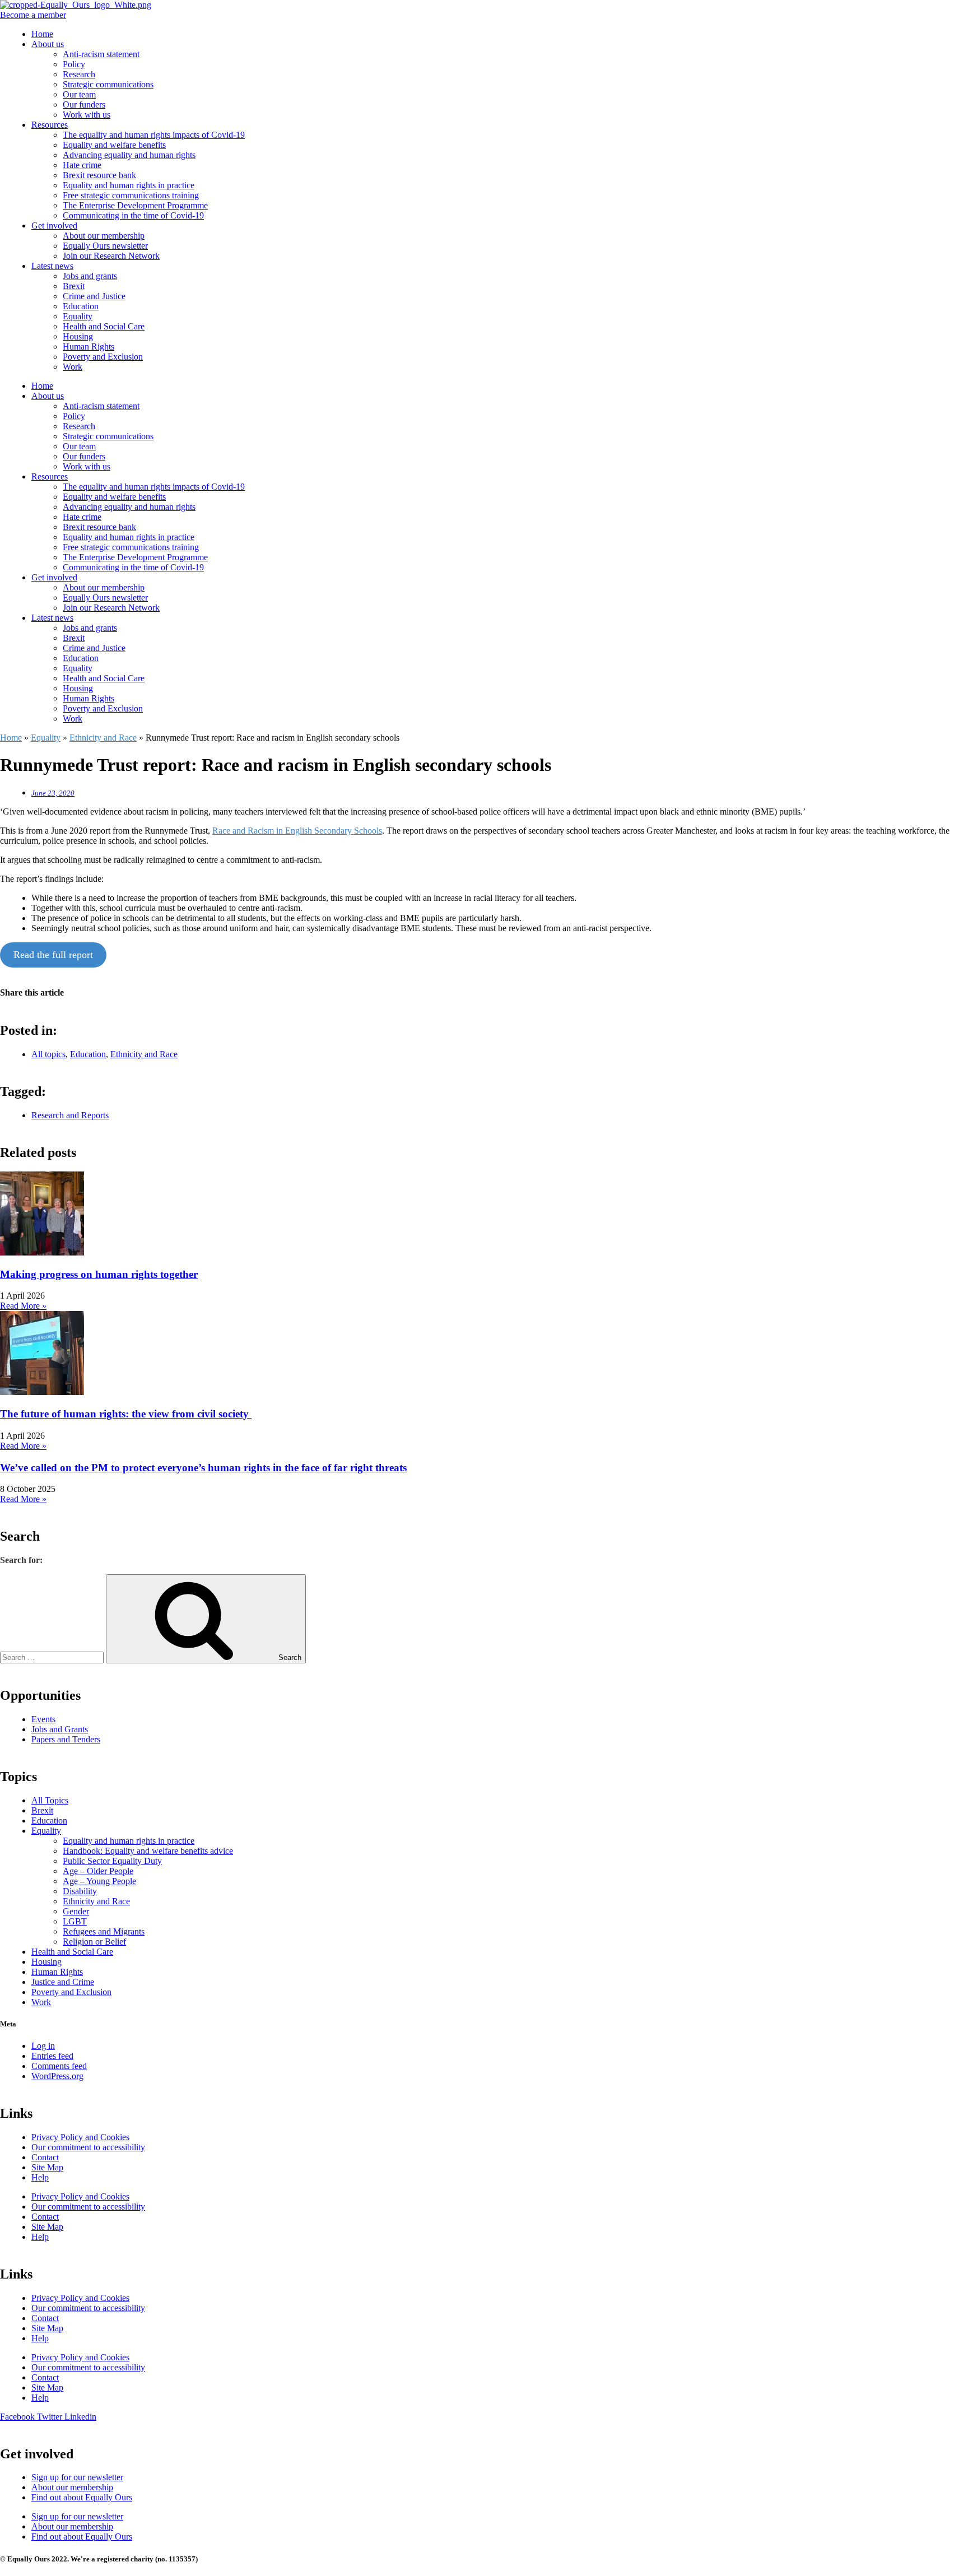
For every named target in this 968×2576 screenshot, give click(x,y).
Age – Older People (98, 1871)
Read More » (23, 1306)
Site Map (47, 2167)
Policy (74, 64)
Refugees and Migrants (104, 1931)
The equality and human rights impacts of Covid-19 (154, 135)
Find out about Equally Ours (82, 2497)
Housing (78, 336)
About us (48, 44)
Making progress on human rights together (99, 1274)
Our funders (84, 104)
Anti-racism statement (101, 54)
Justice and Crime (63, 1982)
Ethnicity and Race (103, 738)
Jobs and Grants (60, 1729)
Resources (50, 125)
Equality (78, 316)
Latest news (52, 266)
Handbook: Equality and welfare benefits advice (148, 1851)
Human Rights (89, 347)
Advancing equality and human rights (129, 155)
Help (40, 2177)
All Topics (50, 1800)
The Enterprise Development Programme (135, 205)
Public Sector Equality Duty (112, 1861)
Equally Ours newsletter (105, 246)
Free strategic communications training (131, 195)
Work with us (87, 115)
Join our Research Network (111, 256)
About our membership (104, 236)
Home (42, 34)
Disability (80, 1891)
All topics (48, 1054)
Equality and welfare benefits (114, 145)
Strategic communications (108, 84)
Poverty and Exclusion (103, 357)
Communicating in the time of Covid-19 (133, 215)
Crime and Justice (94, 296)
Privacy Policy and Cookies (80, 2137)
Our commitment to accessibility (88, 2147)
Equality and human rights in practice (129, 185)
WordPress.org (57, 2076)
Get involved (54, 225)
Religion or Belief (94, 1942)
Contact (45, 2157)
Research (79, 74)
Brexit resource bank (99, 175)
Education (81, 306)
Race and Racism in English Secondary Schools (297, 831)
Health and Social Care (104, 326)
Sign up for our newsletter (77, 2477)
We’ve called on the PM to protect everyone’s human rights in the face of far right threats (203, 1468)
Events (43, 1719)
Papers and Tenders (66, 1739)
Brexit (74, 286)
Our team (79, 94)
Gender (76, 1911)
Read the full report (53, 955)
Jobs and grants (90, 276)
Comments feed (59, 2066)
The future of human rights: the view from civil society (126, 1414)
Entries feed (52, 2056)
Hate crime (82, 165)
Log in (43, 2046)
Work (73, 367)
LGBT (75, 1921)
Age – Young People (99, 1881)
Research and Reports (70, 1115)
